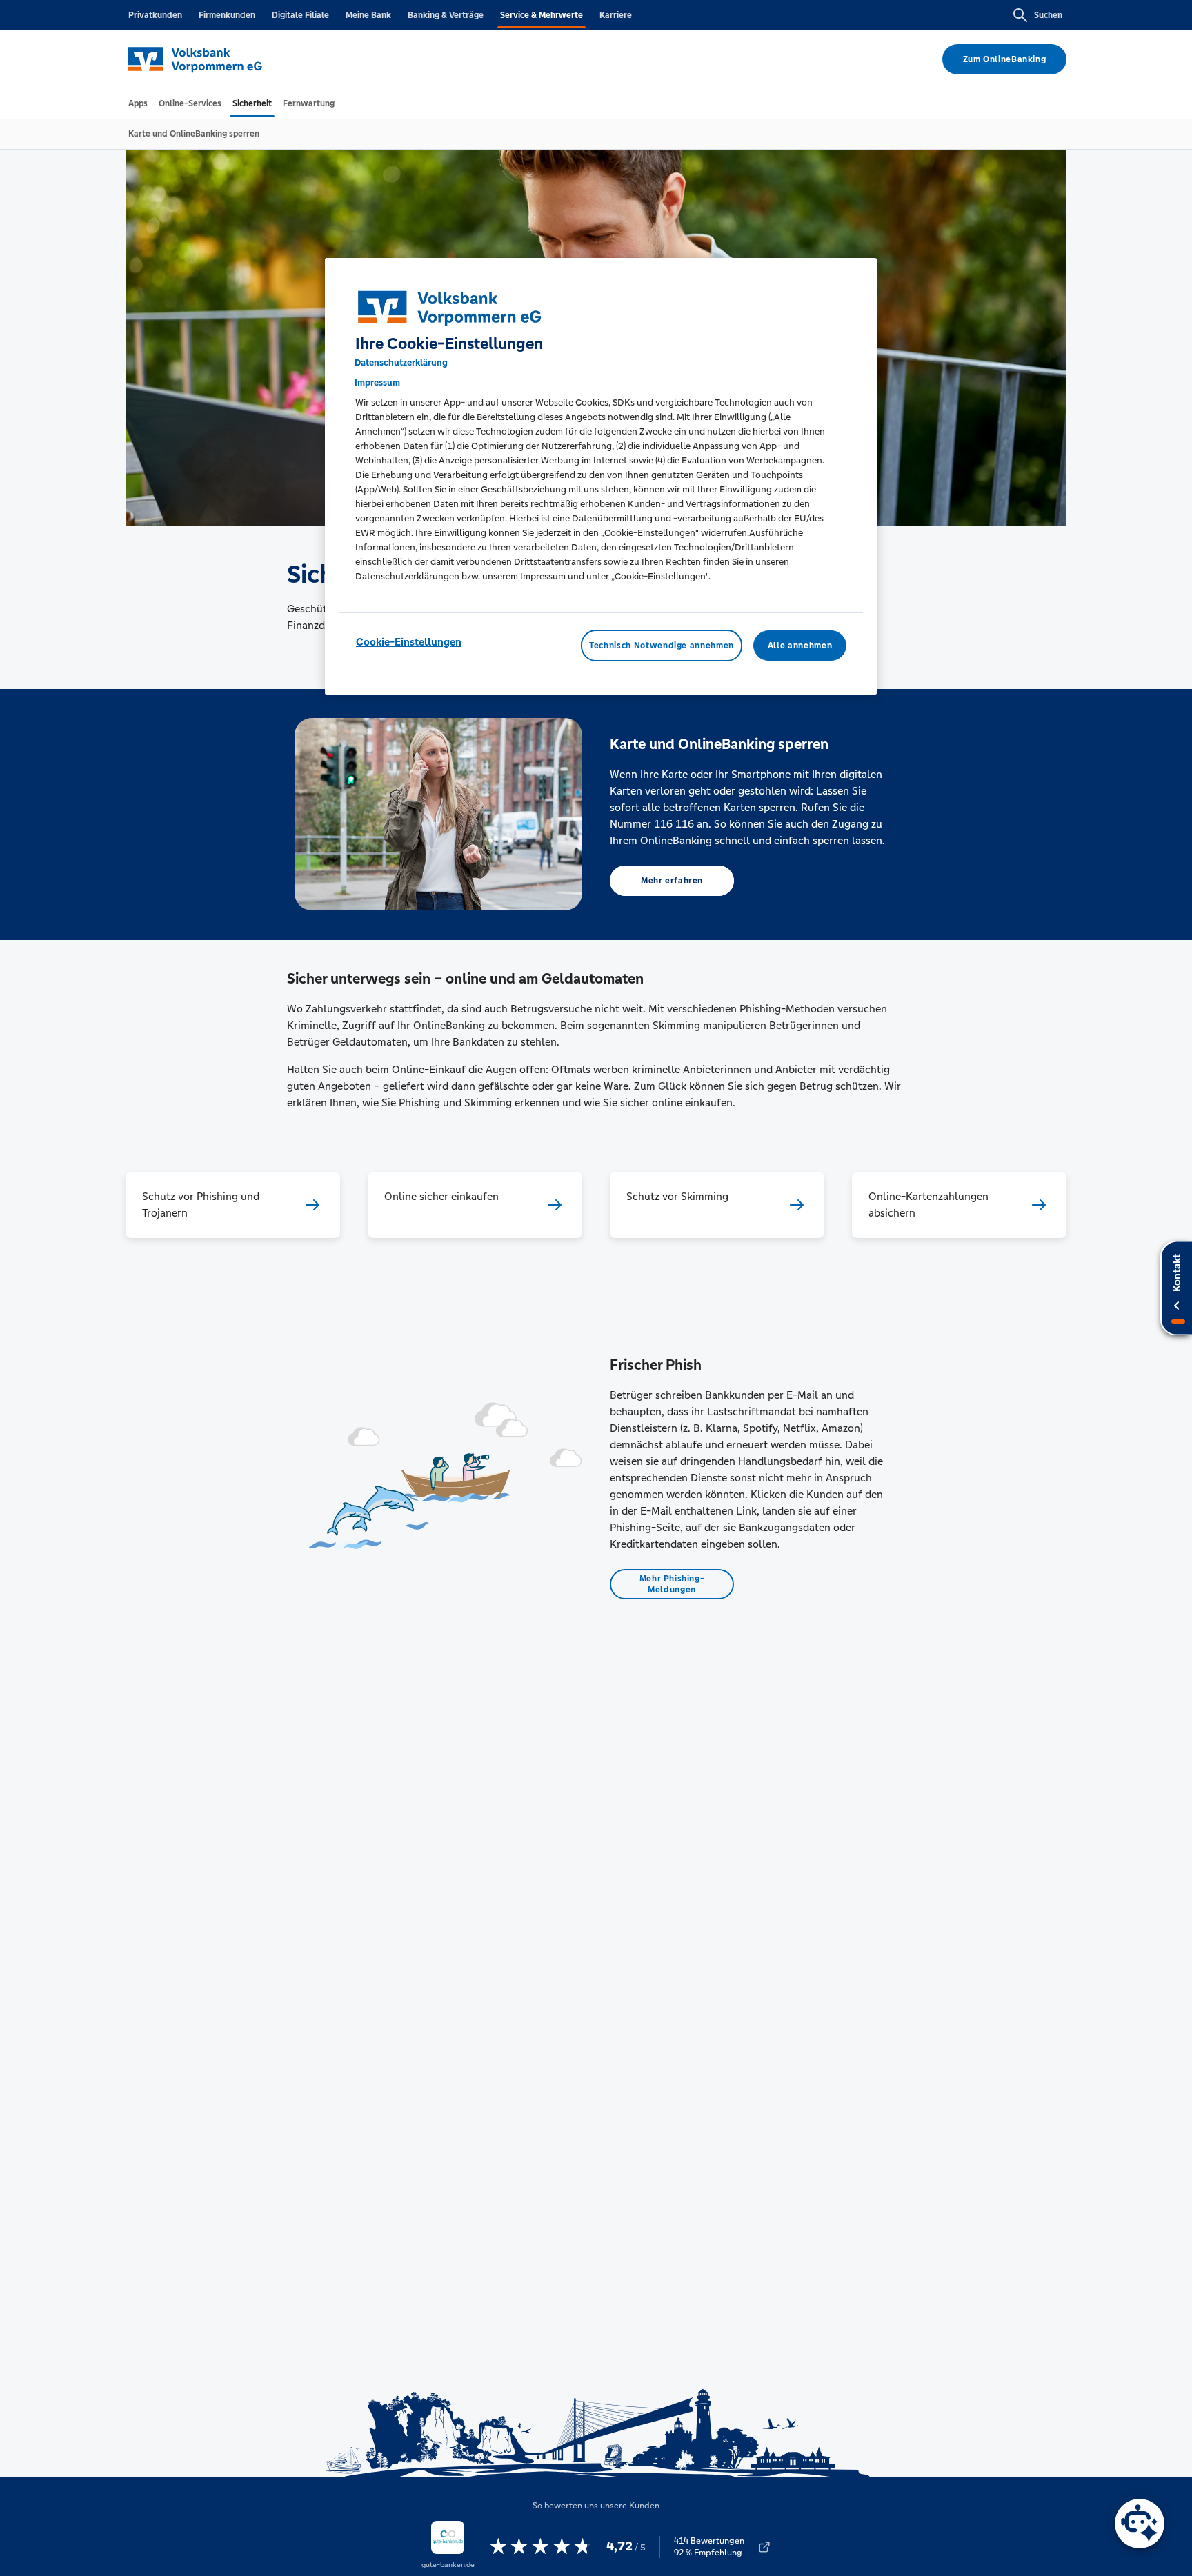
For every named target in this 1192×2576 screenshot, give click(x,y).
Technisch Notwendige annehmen (662, 646)
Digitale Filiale (300, 15)
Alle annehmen (800, 646)
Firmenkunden (227, 15)
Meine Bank (368, 15)
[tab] (138, 103)
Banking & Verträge (446, 15)
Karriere (616, 15)
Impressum (377, 382)
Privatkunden (155, 15)
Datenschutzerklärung (401, 362)
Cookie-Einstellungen (409, 642)
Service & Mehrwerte (542, 15)
